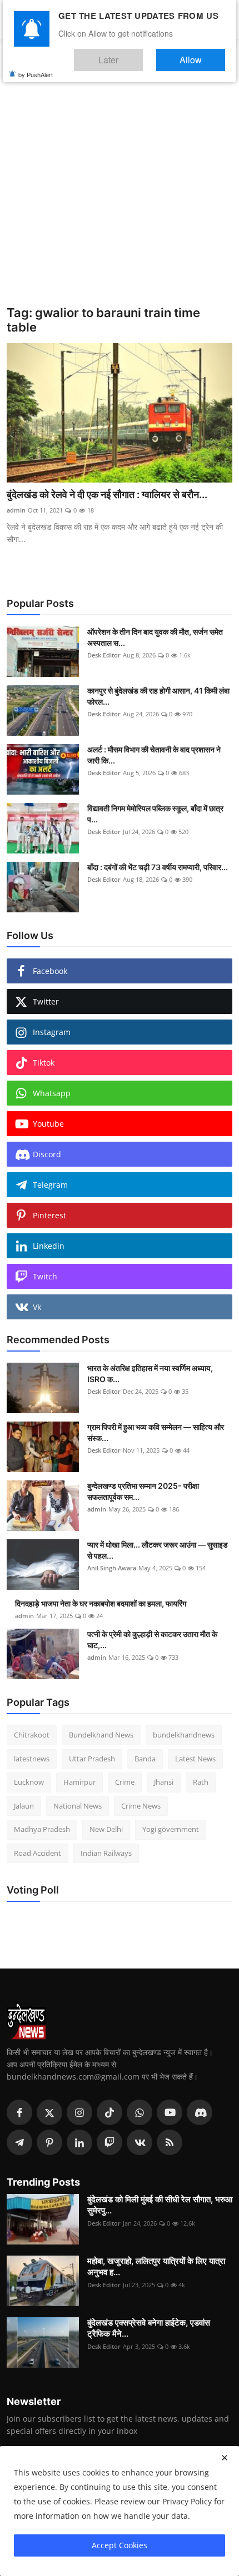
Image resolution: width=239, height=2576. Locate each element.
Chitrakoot (32, 1735)
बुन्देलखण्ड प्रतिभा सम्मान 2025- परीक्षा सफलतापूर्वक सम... (143, 1491)
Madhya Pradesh (42, 1829)
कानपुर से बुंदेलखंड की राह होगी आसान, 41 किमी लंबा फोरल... (158, 696)
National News (78, 1806)
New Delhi (106, 1829)
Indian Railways (106, 1853)
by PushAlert (36, 67)
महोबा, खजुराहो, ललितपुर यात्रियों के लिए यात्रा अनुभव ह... (156, 2266)
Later (142, 55)
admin (16, 510)
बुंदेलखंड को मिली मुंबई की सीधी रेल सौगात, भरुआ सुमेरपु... (160, 2205)
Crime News (141, 1806)
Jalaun (24, 1806)
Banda (145, 1759)
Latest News (195, 1759)
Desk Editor (104, 655)
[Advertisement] (120, 180)
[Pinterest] (49, 2142)
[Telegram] (19, 2142)
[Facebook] (19, 2112)
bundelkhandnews (184, 1735)
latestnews (32, 1759)
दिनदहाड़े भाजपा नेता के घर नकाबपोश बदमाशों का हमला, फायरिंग (101, 1603)
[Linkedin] (79, 2142)
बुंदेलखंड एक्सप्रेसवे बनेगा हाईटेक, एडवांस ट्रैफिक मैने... (149, 2328)
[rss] (170, 2142)
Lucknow (29, 1782)
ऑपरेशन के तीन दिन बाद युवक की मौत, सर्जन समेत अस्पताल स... (155, 637)
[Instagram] (79, 2112)
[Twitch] (109, 2142)
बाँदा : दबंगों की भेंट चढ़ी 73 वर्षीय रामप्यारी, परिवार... (158, 867)
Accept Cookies (120, 2545)
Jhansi (164, 1782)
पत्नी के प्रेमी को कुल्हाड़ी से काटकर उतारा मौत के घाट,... (152, 1639)
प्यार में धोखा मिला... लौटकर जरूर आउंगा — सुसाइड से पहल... (158, 1550)
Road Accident (38, 1853)
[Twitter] (49, 2112)
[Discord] (200, 2112)
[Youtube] (170, 2112)
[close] (225, 2458)
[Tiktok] (109, 2112)
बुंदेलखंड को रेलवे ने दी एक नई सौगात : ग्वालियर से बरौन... (107, 494)
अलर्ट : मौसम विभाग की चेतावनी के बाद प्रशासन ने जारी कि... (154, 755)
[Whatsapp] (140, 2112)
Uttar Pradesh (92, 1759)
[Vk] (140, 2142)
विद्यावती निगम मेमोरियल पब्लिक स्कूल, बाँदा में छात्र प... (155, 814)
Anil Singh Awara (112, 1568)
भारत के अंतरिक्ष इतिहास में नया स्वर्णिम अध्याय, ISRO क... (150, 1374)
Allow (202, 55)
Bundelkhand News (101, 1735)
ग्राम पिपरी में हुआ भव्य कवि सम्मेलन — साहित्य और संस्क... (156, 1432)
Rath (201, 1782)
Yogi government (171, 1829)
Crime (125, 1782)
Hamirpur (79, 1782)
